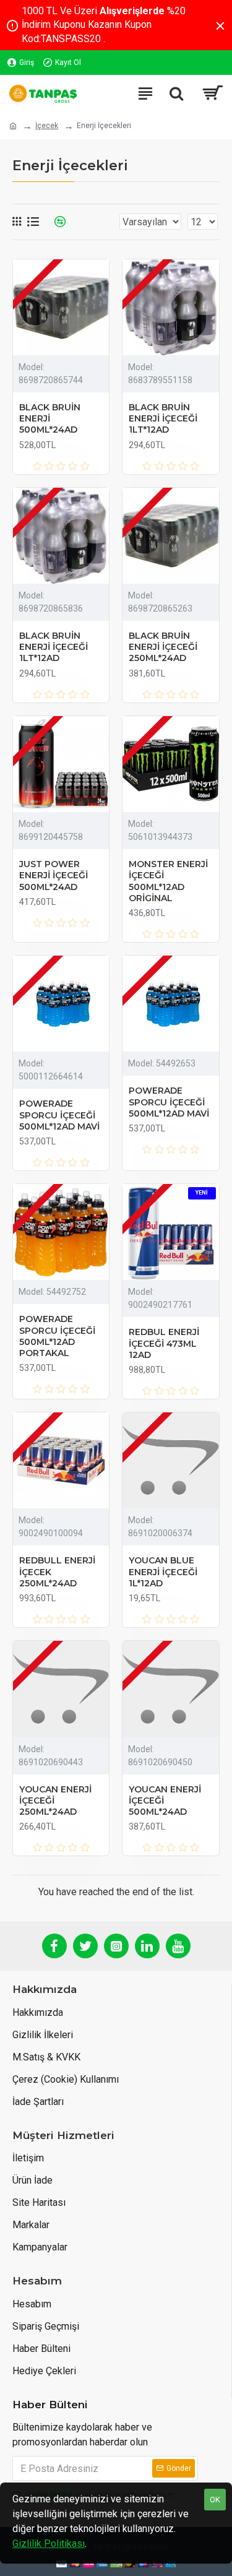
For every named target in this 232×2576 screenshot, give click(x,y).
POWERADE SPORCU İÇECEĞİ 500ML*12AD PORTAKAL (57, 1336)
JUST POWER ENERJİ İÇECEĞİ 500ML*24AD (54, 875)
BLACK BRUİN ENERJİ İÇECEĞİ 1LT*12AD (163, 418)
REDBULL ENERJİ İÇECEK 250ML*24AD (57, 1571)
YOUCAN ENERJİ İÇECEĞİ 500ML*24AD (165, 1800)
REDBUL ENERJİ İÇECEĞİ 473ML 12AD (164, 1343)
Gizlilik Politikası (49, 2544)
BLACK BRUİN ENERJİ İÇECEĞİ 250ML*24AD (163, 647)
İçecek (47, 126)
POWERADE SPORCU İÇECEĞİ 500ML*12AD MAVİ (59, 1115)
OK (215, 2500)
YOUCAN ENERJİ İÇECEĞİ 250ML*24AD (55, 1800)
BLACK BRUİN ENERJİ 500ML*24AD (50, 418)
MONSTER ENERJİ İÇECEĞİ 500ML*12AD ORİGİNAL (168, 881)
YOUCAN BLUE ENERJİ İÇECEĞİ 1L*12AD (163, 1571)
